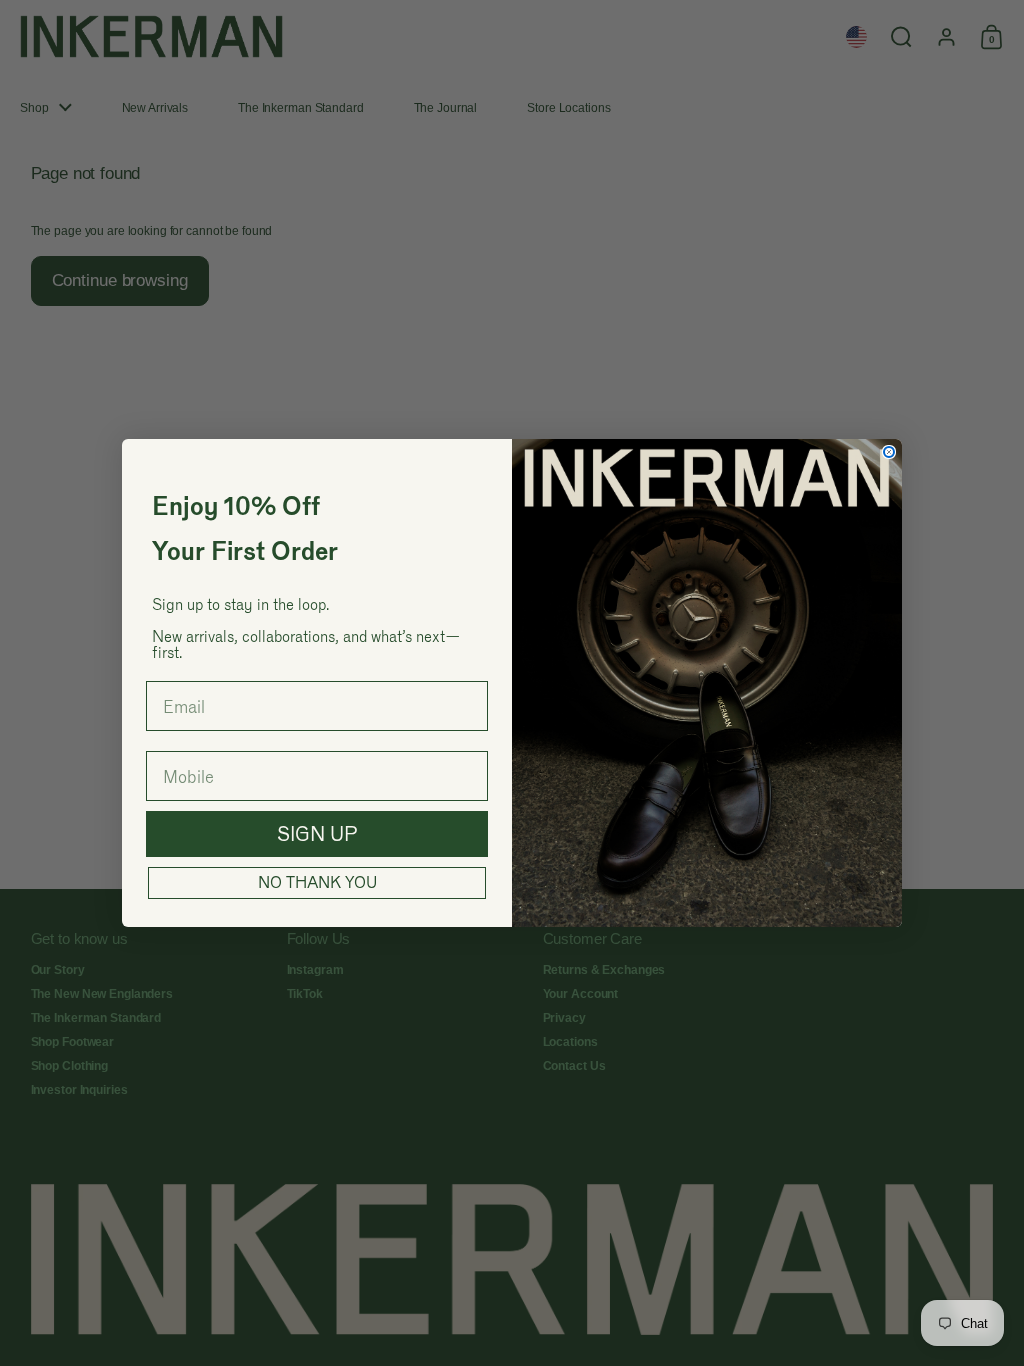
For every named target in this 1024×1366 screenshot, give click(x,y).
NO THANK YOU (317, 882)
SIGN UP (317, 834)
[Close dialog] (889, 452)
